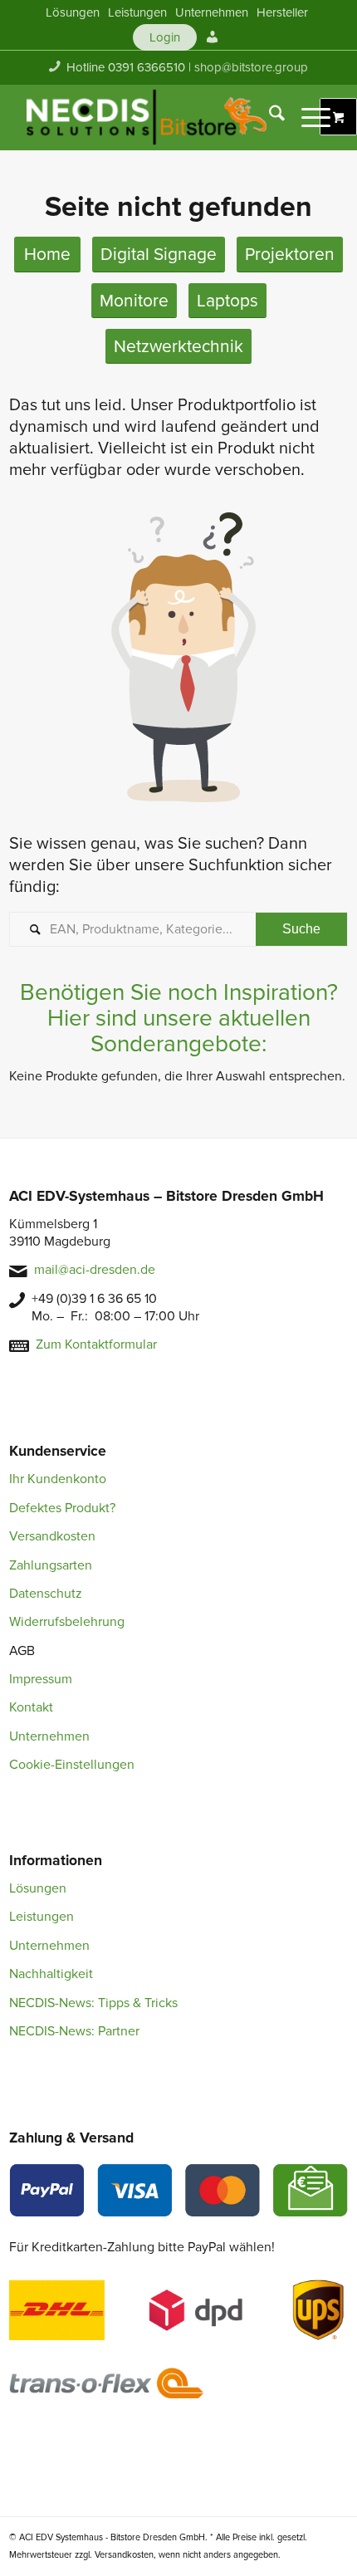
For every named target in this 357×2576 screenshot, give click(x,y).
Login (165, 37)
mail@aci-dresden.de (95, 1270)
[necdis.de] (148, 117)
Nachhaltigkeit (51, 1974)
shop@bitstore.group (251, 67)
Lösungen (38, 1888)
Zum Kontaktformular (96, 1344)
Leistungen (42, 1917)
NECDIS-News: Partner (74, 2031)
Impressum (41, 1679)
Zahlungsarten (51, 1565)
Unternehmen (49, 1736)
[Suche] (269, 117)
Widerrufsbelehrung (67, 1622)
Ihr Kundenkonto (58, 1479)
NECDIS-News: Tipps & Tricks (93, 2003)
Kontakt (31, 1707)
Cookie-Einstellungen (72, 1765)
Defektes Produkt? (62, 1508)
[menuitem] (73, 12)
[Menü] (308, 117)
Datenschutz (46, 1594)
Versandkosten (52, 1536)
